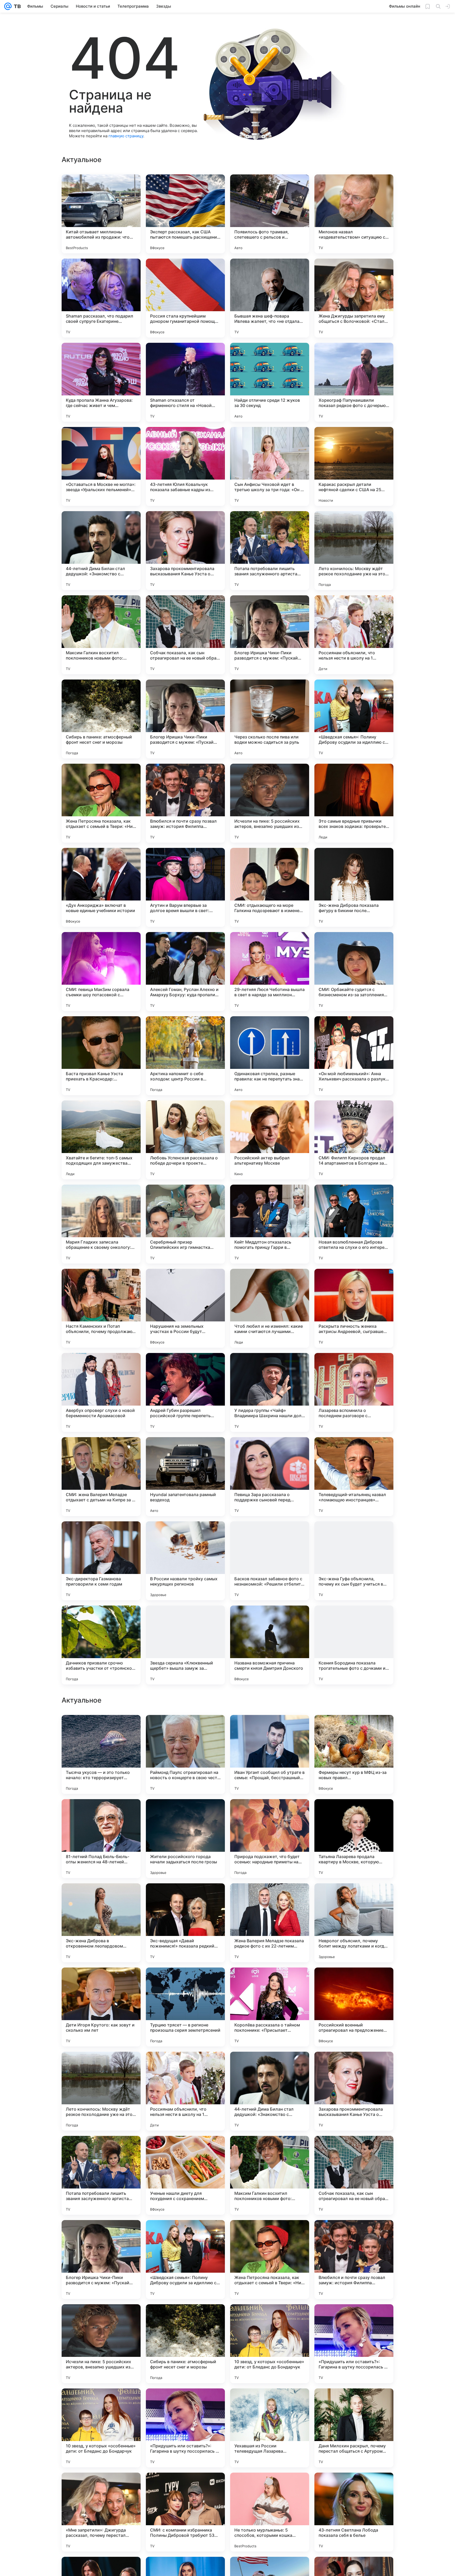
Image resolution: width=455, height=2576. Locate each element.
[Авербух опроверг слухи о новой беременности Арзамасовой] (101, 1392)
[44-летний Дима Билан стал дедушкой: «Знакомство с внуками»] (101, 551)
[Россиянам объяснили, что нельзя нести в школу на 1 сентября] (354, 635)
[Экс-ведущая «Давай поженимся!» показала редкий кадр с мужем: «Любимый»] (185, 2091)
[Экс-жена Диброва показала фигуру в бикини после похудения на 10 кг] (354, 887)
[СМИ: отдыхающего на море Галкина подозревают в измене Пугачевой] (270, 887)
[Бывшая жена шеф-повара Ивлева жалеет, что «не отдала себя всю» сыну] (270, 298)
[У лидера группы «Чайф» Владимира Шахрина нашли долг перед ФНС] (270, 1392)
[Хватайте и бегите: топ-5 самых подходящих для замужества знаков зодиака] (101, 1140)
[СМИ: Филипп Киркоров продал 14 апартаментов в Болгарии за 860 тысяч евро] (354, 1140)
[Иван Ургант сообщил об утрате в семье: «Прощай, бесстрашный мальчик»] (270, 1923)
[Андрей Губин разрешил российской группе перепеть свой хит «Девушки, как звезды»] (185, 1392)
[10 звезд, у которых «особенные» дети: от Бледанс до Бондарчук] (270, 2512)
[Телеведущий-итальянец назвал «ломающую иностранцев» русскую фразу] (354, 1477)
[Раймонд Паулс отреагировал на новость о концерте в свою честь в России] (185, 1923)
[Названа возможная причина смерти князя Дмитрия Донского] (270, 1645)
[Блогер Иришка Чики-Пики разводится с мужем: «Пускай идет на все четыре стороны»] (270, 635)
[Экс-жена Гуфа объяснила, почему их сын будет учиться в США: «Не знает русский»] (354, 1561)
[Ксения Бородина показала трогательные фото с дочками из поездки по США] (354, 1645)
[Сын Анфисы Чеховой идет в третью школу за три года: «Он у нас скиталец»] (270, 466)
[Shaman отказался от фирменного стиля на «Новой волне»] (185, 382)
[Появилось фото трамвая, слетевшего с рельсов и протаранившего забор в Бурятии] (270, 214)
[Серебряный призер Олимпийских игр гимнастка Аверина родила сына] (185, 1224)
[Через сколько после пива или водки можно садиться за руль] (270, 719)
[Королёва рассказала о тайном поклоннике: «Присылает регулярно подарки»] (270, 2175)
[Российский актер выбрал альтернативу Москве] (270, 1140)
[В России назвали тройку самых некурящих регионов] (185, 1561)
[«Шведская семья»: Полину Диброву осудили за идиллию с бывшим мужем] (354, 719)
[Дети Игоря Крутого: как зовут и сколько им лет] (101, 2175)
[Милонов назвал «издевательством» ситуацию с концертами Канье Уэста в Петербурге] (354, 214)
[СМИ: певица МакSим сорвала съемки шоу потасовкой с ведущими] (101, 972)
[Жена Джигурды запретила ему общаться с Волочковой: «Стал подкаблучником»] (354, 298)
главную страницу (126, 136)
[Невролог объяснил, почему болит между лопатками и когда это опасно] (354, 2091)
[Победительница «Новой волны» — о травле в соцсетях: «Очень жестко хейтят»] (354, 1729)
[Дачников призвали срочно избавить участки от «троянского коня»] (101, 1645)
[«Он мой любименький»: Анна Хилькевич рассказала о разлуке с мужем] (354, 1056)
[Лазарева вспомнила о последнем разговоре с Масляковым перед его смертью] (354, 1392)
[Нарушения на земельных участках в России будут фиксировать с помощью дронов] (185, 1308)
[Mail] (8, 6)
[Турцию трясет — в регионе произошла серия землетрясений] (185, 2175)
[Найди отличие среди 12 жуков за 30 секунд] (270, 382)
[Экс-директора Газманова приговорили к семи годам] (101, 1561)
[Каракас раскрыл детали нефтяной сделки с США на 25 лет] (354, 466)
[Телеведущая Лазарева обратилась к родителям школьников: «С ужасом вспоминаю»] (101, 1729)
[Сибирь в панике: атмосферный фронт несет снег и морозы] (101, 719)
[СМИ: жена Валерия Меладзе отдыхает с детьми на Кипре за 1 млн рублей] (101, 1477)
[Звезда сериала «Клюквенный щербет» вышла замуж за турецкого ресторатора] (185, 1645)
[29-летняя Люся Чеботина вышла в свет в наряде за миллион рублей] (270, 972)
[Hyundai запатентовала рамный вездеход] (185, 1477)
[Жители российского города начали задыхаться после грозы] (185, 2007)
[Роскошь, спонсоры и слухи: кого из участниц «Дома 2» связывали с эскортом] (354, 1813)
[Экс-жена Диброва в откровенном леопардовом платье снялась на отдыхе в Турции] (101, 2091)
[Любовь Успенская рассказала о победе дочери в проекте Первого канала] (185, 1140)
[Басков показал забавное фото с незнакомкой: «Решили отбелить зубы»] (270, 1561)
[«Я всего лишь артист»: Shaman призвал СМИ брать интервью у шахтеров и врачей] (270, 1813)
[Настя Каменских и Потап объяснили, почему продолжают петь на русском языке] (101, 1308)
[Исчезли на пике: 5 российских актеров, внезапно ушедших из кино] (270, 803)
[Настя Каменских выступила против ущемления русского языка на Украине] (101, 1813)
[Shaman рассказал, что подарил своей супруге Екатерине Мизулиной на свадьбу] (101, 298)
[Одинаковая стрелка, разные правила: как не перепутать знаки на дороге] (270, 1056)
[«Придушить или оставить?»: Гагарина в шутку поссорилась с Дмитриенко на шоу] (354, 2512)
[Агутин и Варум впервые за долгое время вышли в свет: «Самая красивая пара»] (185, 887)
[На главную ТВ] (16, 6)
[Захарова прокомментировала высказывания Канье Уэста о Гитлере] (185, 551)
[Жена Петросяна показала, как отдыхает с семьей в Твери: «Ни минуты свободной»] (101, 803)
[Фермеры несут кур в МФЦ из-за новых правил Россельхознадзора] (354, 1923)
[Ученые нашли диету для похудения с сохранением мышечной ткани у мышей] (185, 2344)
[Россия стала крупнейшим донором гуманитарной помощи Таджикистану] (185, 298)
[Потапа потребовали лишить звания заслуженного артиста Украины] (270, 551)
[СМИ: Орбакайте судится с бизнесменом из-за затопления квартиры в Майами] (354, 972)
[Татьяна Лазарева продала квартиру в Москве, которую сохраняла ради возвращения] (354, 2007)
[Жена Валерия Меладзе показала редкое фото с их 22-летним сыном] (270, 2091)
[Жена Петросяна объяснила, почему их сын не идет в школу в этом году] (185, 1729)
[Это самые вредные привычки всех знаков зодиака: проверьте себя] (354, 803)
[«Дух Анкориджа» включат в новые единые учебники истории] (101, 887)
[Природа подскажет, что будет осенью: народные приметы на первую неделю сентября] (270, 2007)
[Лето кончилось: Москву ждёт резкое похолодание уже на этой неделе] (354, 551)
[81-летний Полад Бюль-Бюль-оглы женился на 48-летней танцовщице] (101, 2007)
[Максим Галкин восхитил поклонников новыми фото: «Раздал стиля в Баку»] (101, 635)
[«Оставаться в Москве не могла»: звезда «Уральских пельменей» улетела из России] (101, 466)
